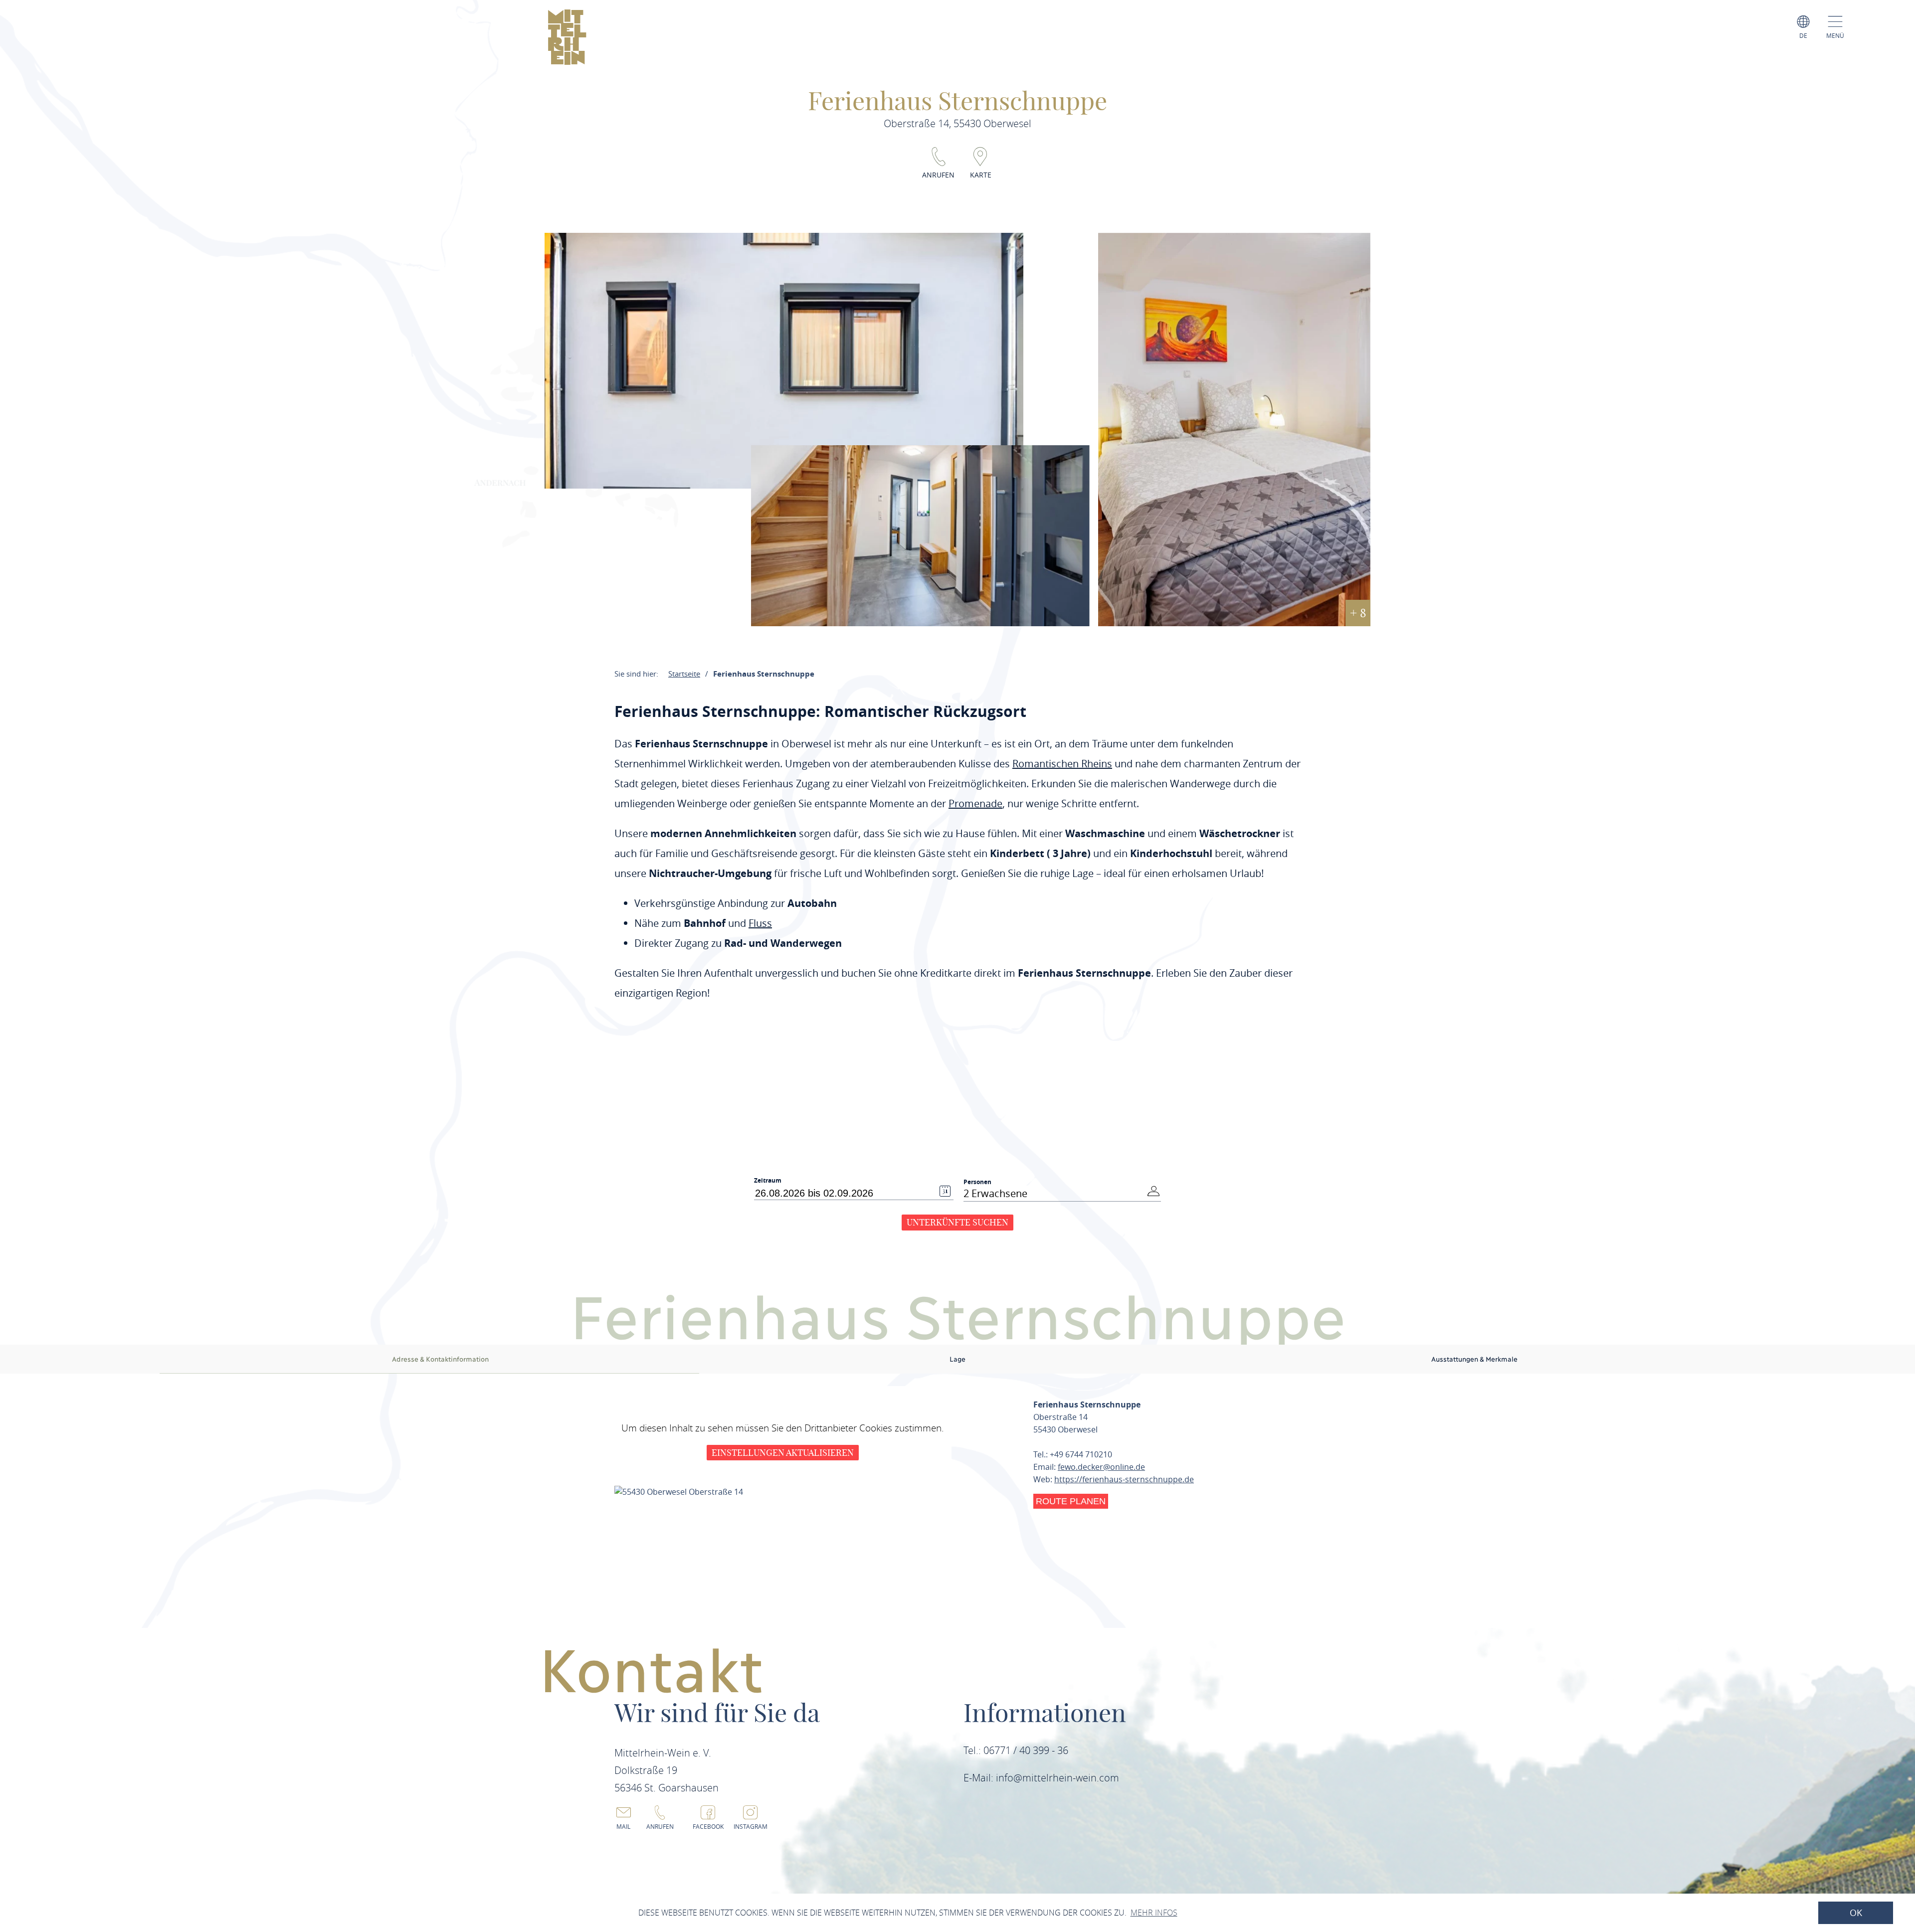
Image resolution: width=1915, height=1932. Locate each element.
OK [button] (1856, 1913)
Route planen (1071, 1501)
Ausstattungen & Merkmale (1474, 1359)
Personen (977, 1182)
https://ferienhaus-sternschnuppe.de (1124, 1479)
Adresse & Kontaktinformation (440, 1359)
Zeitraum (768, 1181)
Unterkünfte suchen (957, 1222)
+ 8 (1358, 613)
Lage (957, 1359)
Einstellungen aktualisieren (783, 1453)
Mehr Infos (1154, 1913)
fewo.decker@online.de (1101, 1467)
